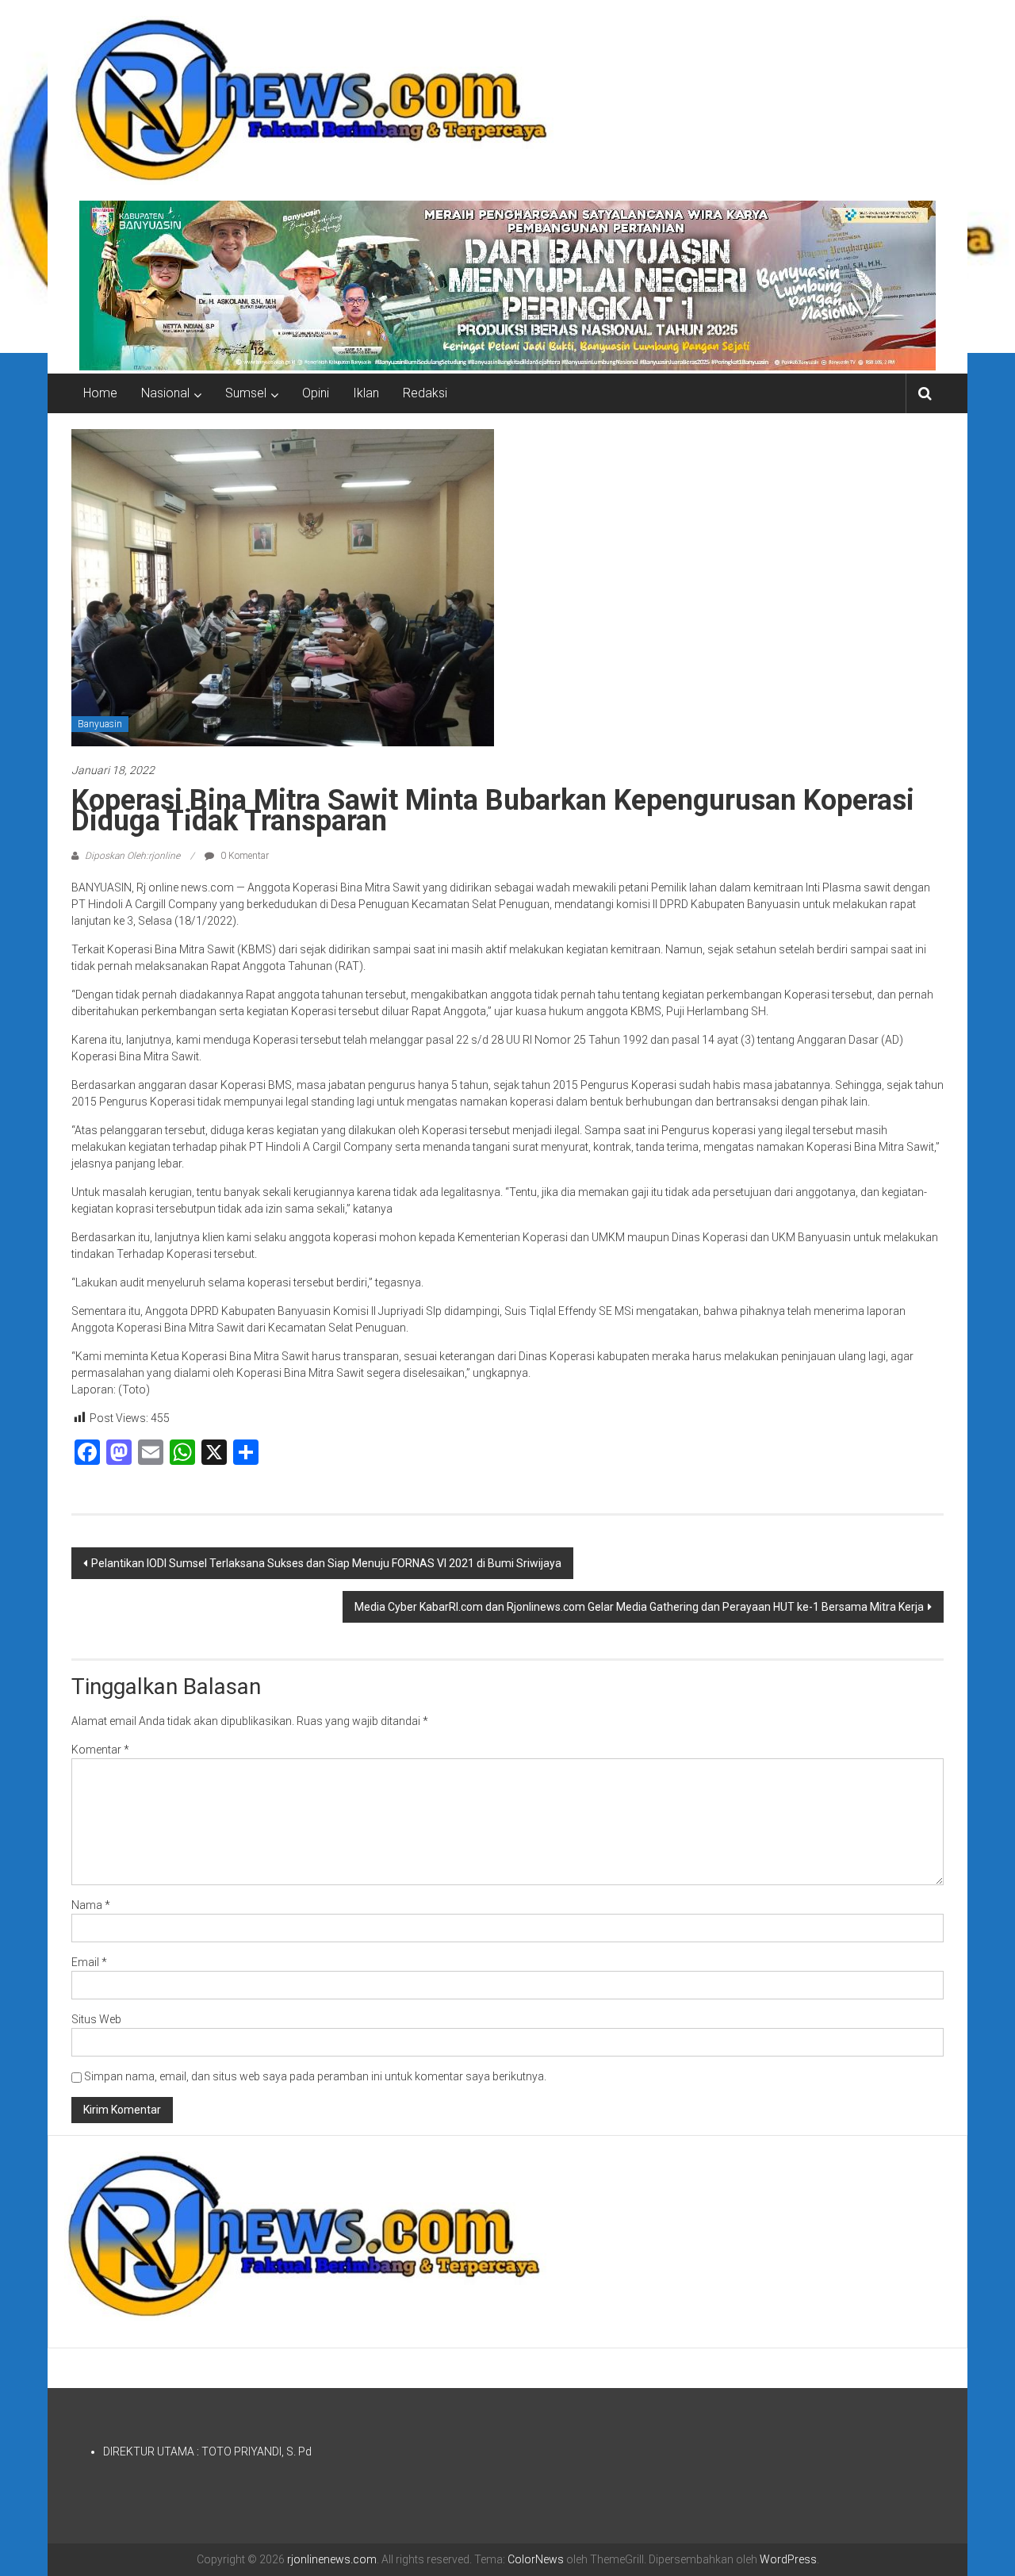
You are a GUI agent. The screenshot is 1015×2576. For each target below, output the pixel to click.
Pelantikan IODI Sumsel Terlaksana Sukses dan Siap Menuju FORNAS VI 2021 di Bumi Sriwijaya (326, 1563)
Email (89, 1962)
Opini (316, 393)
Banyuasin (100, 724)
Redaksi (425, 393)
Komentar (100, 1750)
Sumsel (246, 393)
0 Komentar (243, 856)
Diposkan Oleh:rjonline (132, 856)
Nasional (165, 393)
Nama (91, 1905)
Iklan (366, 393)
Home (100, 393)
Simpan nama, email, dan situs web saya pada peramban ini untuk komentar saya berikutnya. (315, 2076)
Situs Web (96, 2019)
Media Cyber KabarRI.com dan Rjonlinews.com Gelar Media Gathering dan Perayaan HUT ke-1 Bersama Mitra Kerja (639, 1607)
